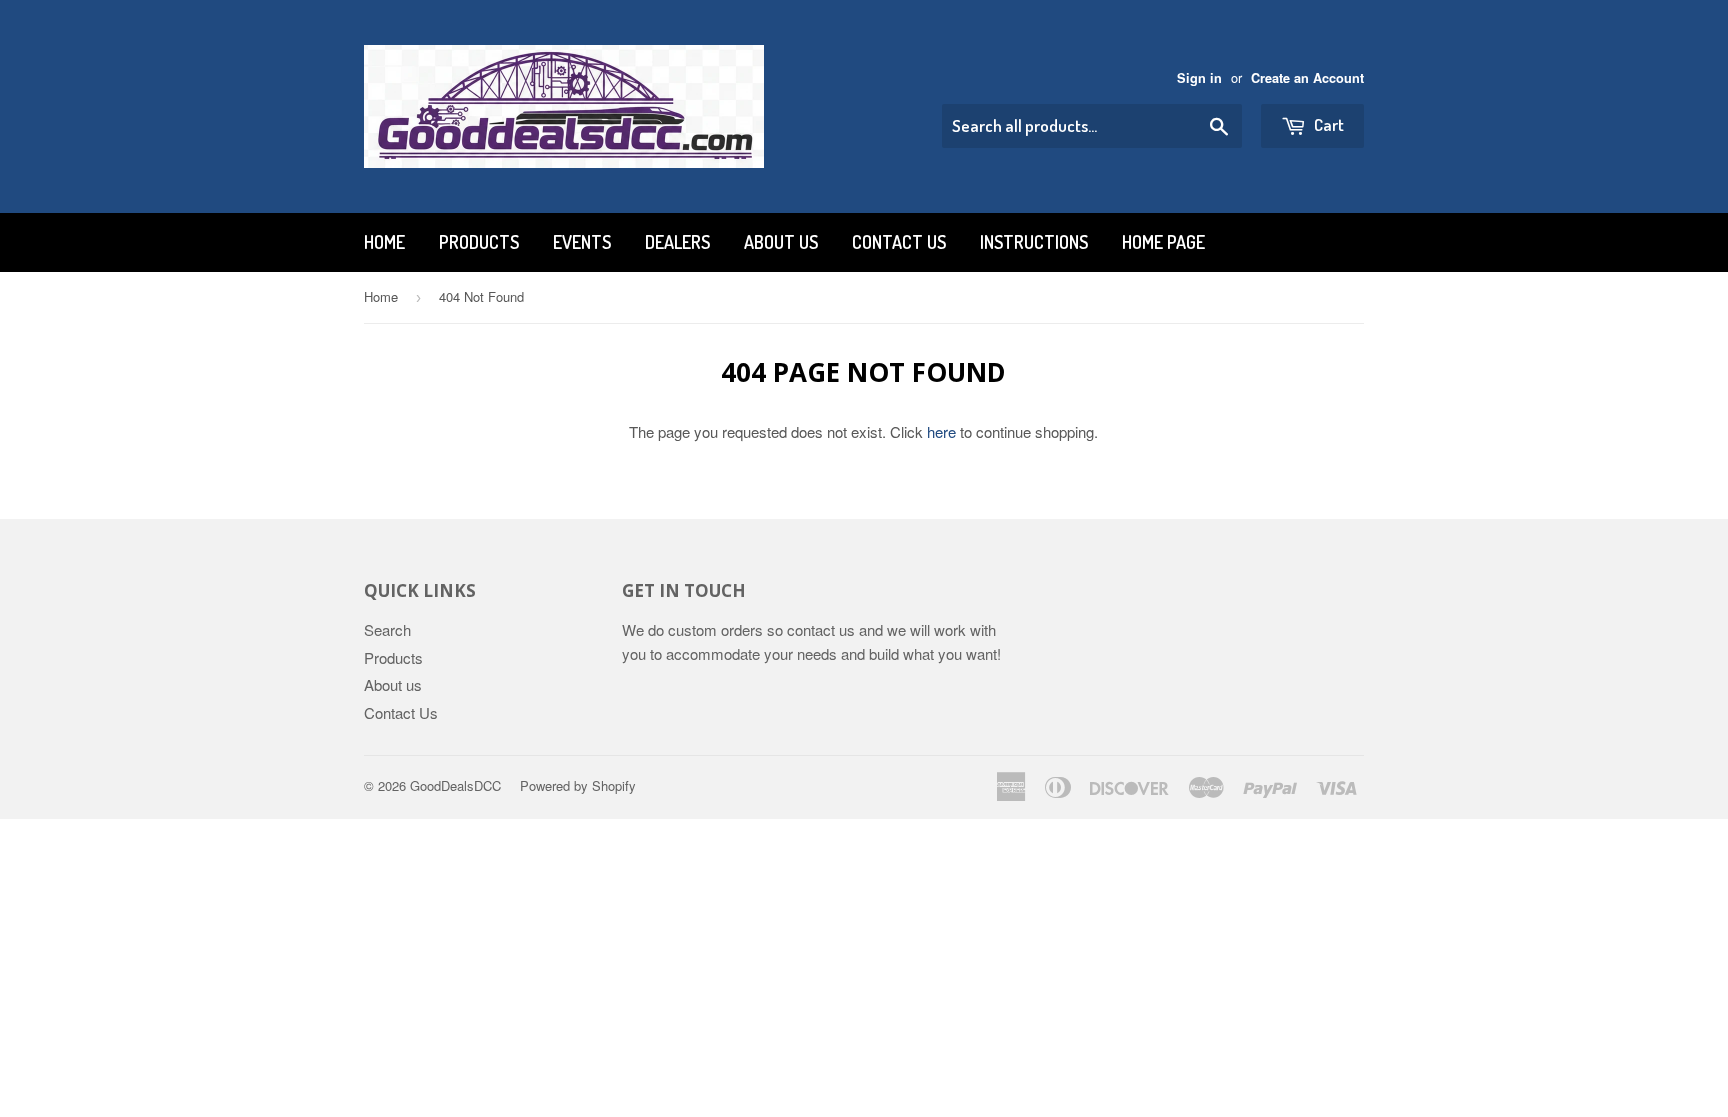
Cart (1327, 124)
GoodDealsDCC (455, 785)
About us (781, 242)
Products (479, 242)
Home (384, 242)
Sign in (1199, 78)
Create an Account (1307, 78)
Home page (1163, 242)
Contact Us (899, 242)
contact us (821, 629)
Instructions (1034, 242)
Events (582, 242)
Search (387, 629)
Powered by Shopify (578, 785)
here (941, 431)
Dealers (677, 242)
